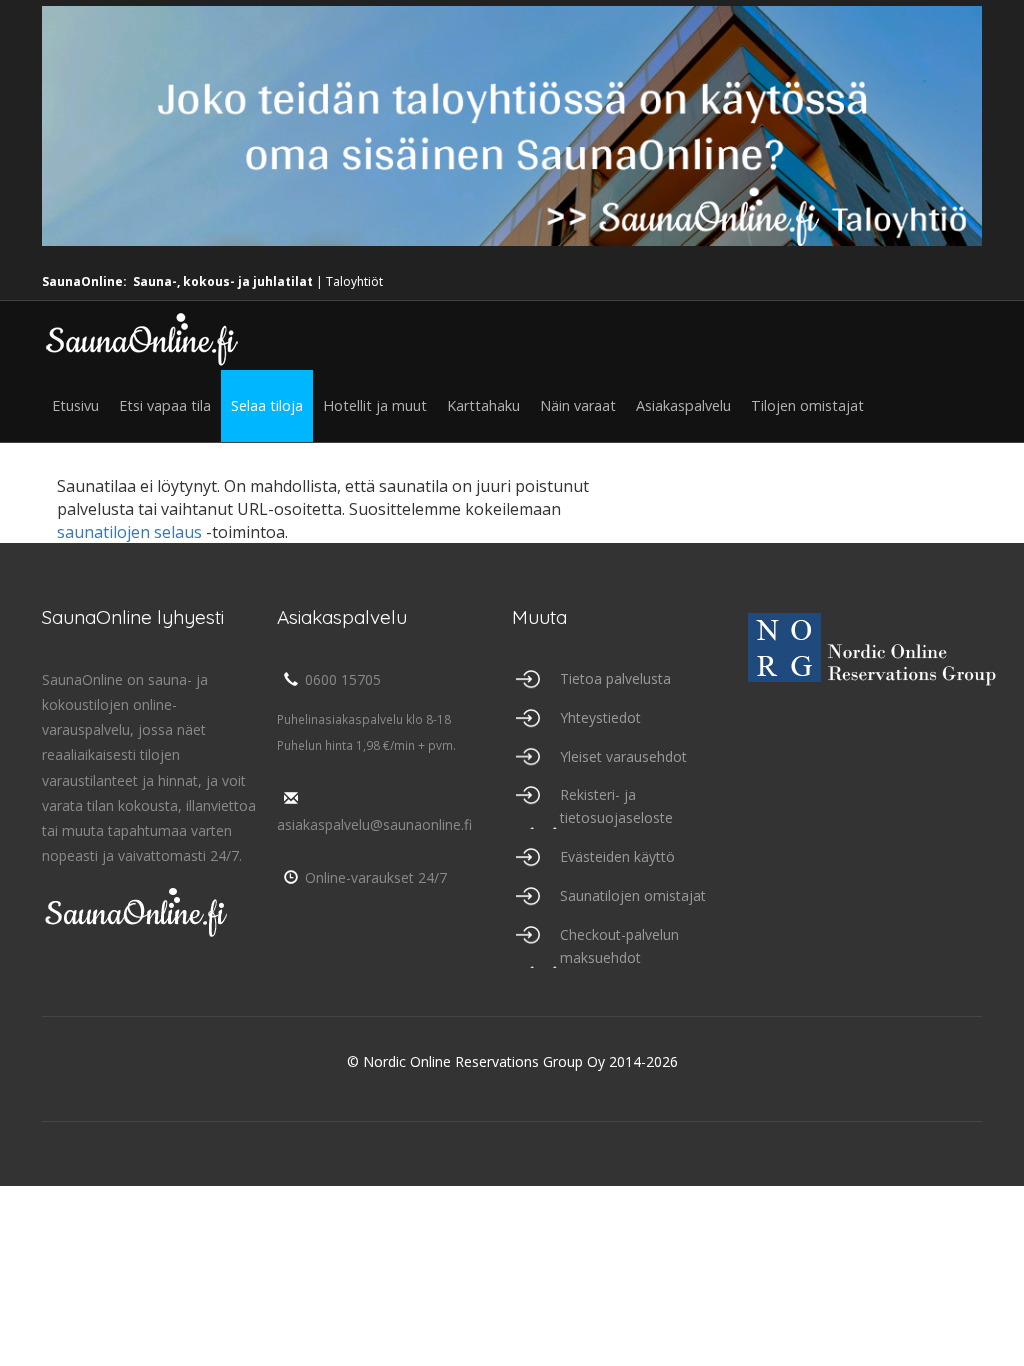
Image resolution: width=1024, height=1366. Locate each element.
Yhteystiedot (600, 717)
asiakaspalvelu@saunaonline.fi (374, 824)
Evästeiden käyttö (617, 856)
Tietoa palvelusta (615, 678)
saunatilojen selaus (129, 532)
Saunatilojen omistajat (633, 895)
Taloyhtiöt (354, 281)
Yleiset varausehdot (623, 756)
